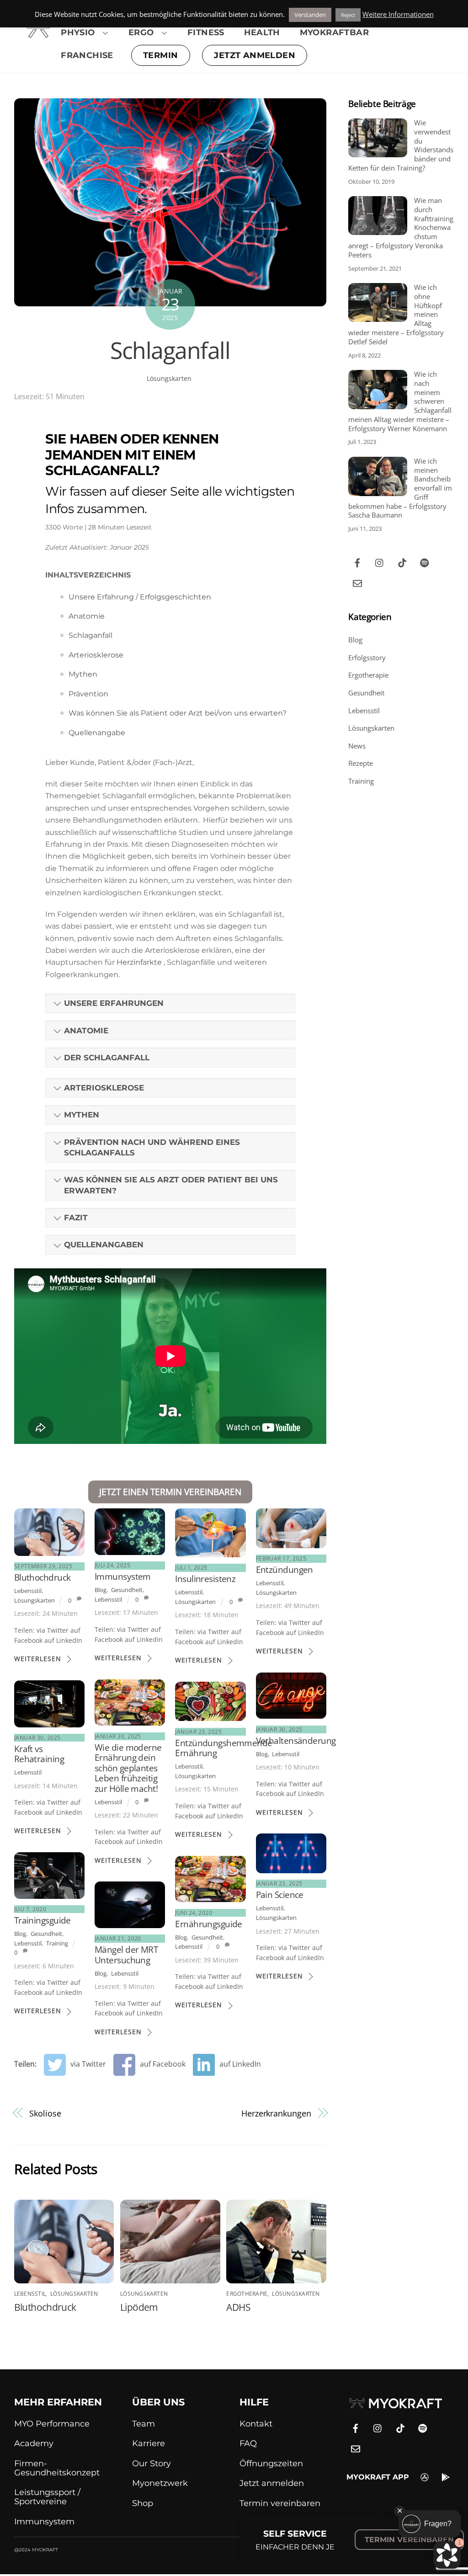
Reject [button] (348, 15)
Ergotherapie (247, 2294)
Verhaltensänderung (296, 1740)
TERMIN (160, 55)
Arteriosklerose (96, 655)
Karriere (149, 2443)
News (357, 746)
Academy (34, 2443)
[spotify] (425, 561)
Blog (101, 1590)
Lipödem (139, 2307)
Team (144, 2424)
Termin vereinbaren (280, 2503)
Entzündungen (285, 1569)
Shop (143, 2503)
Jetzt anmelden (272, 2483)
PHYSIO (78, 32)
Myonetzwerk (160, 2483)
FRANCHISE (87, 55)
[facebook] (357, 561)
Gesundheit (127, 1590)
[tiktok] (402, 561)
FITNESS (206, 32)
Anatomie (87, 616)
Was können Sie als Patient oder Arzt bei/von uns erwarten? (178, 713)
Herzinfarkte (140, 962)
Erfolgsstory (367, 657)
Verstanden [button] (310, 15)
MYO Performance (52, 2424)
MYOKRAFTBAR (334, 32)
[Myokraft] (38, 33)
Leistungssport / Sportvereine (47, 2497)
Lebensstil (28, 1591)
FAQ (248, 2443)
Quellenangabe (97, 733)
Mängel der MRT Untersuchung (126, 1954)
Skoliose (45, 2113)
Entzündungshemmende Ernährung (223, 1748)
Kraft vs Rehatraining (39, 1754)
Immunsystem (123, 1576)
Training (57, 1943)
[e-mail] (357, 582)
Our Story (152, 2464)
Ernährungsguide (209, 1924)
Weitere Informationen (398, 14)
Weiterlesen (38, 1659)
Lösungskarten (169, 378)
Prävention (88, 694)
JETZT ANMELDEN (255, 55)
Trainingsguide (43, 1920)
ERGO (141, 32)
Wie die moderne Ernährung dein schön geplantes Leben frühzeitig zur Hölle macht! (128, 1768)
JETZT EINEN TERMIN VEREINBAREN (170, 1492)
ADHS (238, 2307)
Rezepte (361, 763)
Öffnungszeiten (271, 2464)
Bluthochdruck (43, 1577)
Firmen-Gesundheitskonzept (57, 2468)
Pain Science (280, 1895)
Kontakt (256, 2424)
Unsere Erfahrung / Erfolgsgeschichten (140, 597)
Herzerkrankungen (276, 2113)
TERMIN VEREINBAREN (409, 2540)
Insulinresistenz (205, 1579)
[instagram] (380, 561)
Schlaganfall (170, 350)
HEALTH (262, 32)
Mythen (83, 674)
